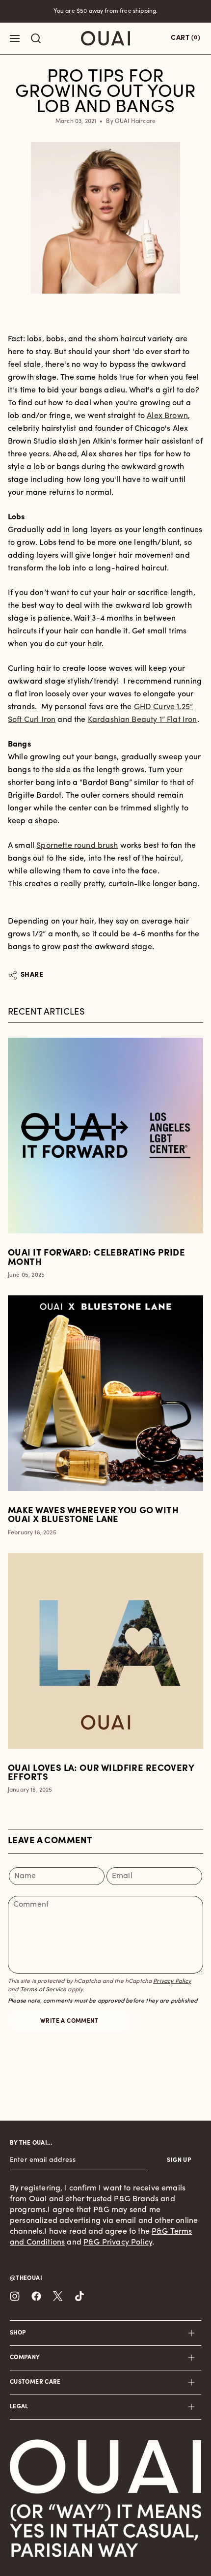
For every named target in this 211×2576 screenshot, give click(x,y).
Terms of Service (43, 1990)
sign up (179, 2160)
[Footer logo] (105, 2467)
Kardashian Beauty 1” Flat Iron (143, 720)
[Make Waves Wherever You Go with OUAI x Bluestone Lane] (105, 1393)
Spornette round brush (77, 846)
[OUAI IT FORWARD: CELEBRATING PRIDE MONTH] (105, 1136)
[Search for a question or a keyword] (36, 38)
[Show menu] (15, 38)
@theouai (26, 2278)
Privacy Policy (172, 1981)
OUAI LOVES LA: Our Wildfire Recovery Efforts (101, 1773)
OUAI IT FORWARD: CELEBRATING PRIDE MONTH (96, 1258)
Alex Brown (167, 416)
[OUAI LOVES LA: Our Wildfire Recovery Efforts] (105, 1651)
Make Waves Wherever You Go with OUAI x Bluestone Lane (93, 1516)
